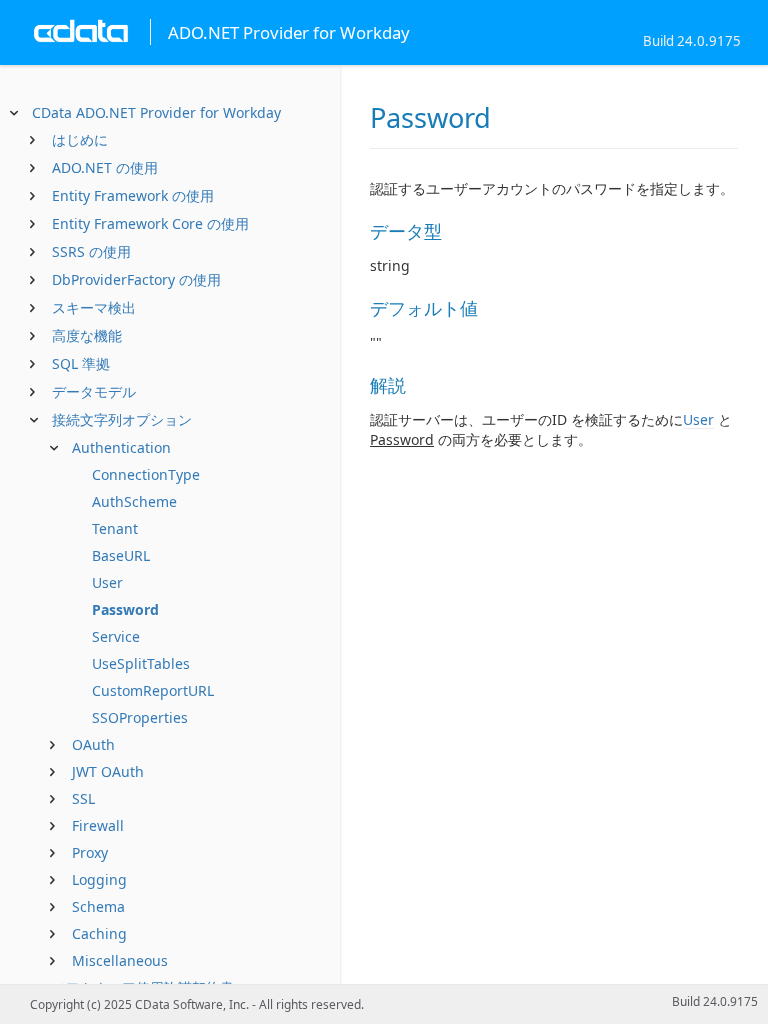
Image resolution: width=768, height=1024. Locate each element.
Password (125, 609)
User (107, 582)
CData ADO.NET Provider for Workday (156, 112)
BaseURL (121, 555)
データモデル (94, 391)
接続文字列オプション (122, 419)
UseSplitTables (141, 663)
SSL (83, 798)
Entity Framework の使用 (133, 195)
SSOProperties (140, 717)
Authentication (121, 447)
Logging (99, 879)
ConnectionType (146, 474)
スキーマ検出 (94, 307)
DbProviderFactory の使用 (136, 279)
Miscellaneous (120, 960)
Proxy (90, 852)
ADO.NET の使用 (105, 167)
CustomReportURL (153, 690)
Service (116, 636)
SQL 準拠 (81, 363)
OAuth (93, 744)
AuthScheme (134, 501)
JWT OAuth (108, 771)
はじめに (80, 139)
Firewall (98, 825)
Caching (99, 933)
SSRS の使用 (91, 251)
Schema (98, 906)
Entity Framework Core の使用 (150, 223)
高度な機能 (87, 335)
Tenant (115, 528)
